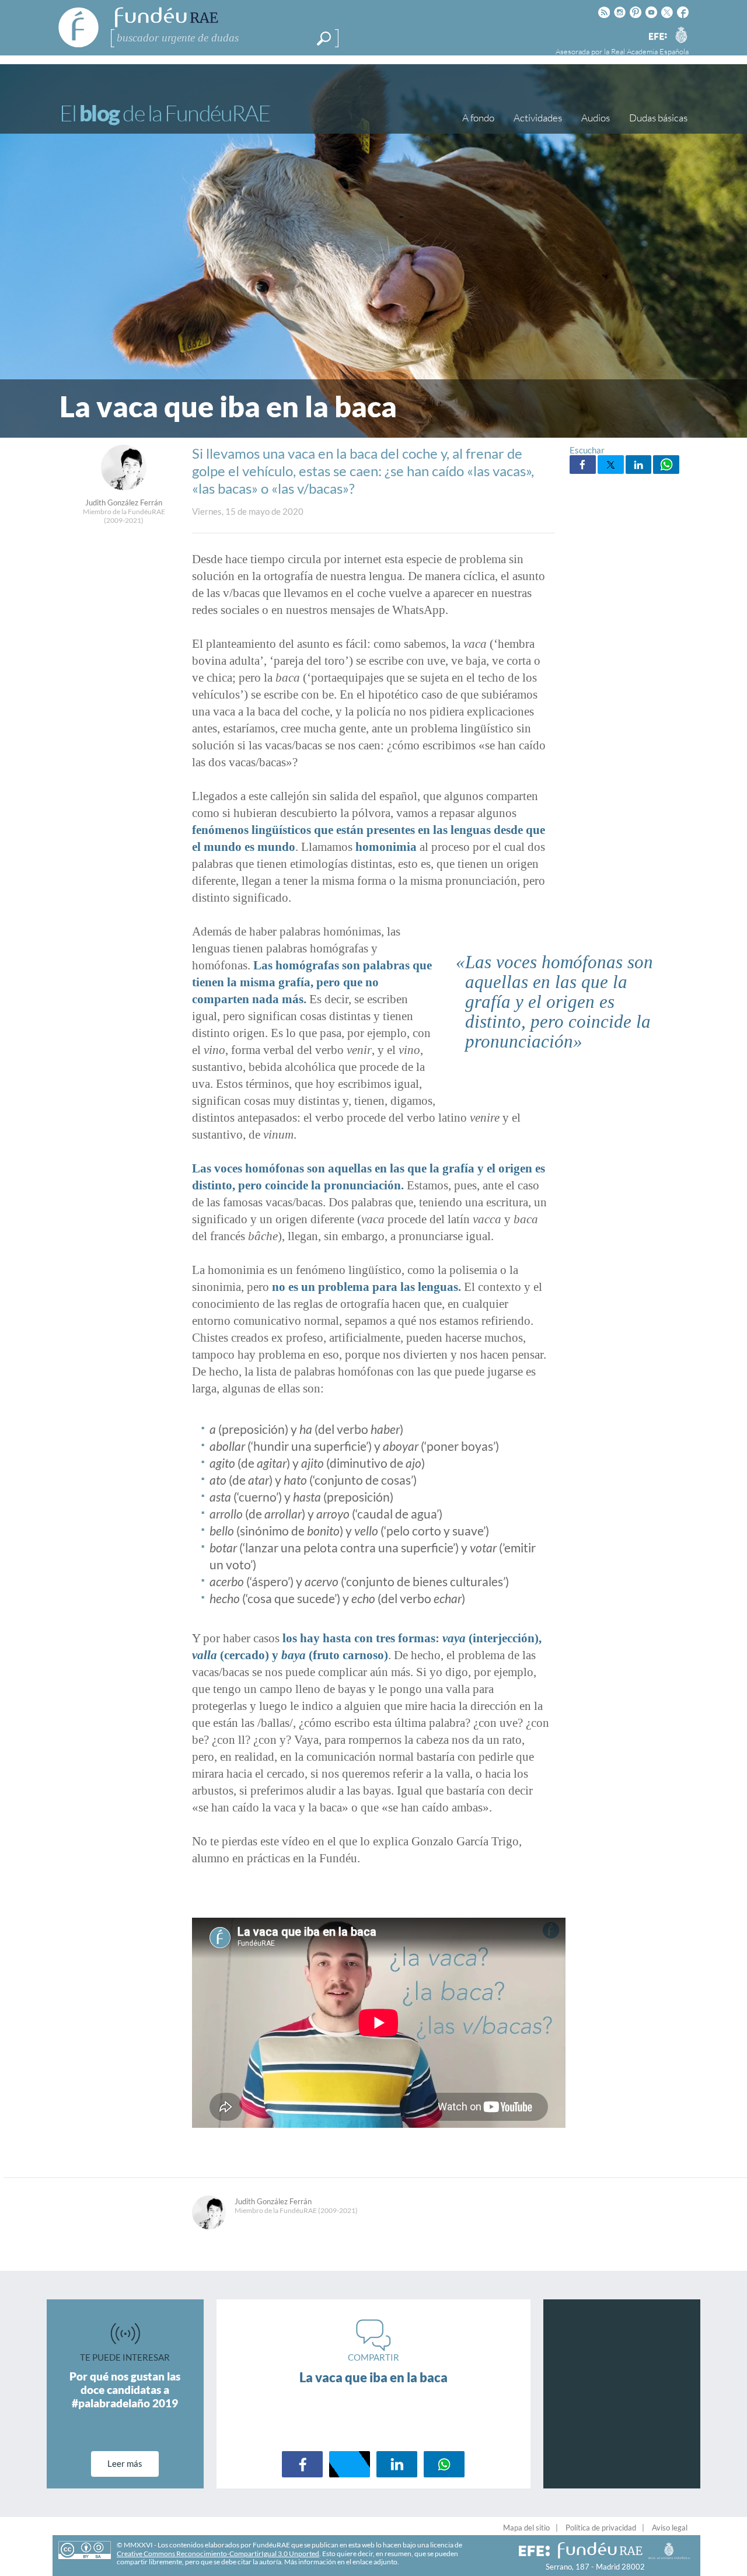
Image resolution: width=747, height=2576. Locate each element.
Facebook (583, 465)
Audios (596, 118)
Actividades (538, 118)
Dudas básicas (658, 118)
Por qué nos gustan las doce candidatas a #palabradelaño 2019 (125, 2390)
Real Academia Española (650, 51)
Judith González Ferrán (124, 502)
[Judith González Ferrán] (124, 487)
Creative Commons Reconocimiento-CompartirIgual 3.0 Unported (218, 2554)
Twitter (611, 465)
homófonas (275, 1168)
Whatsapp (666, 465)
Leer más (125, 2463)
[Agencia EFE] (657, 37)
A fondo (478, 118)
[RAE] (681, 34)
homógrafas (307, 965)
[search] (324, 39)
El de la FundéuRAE (165, 113)
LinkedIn (639, 465)
